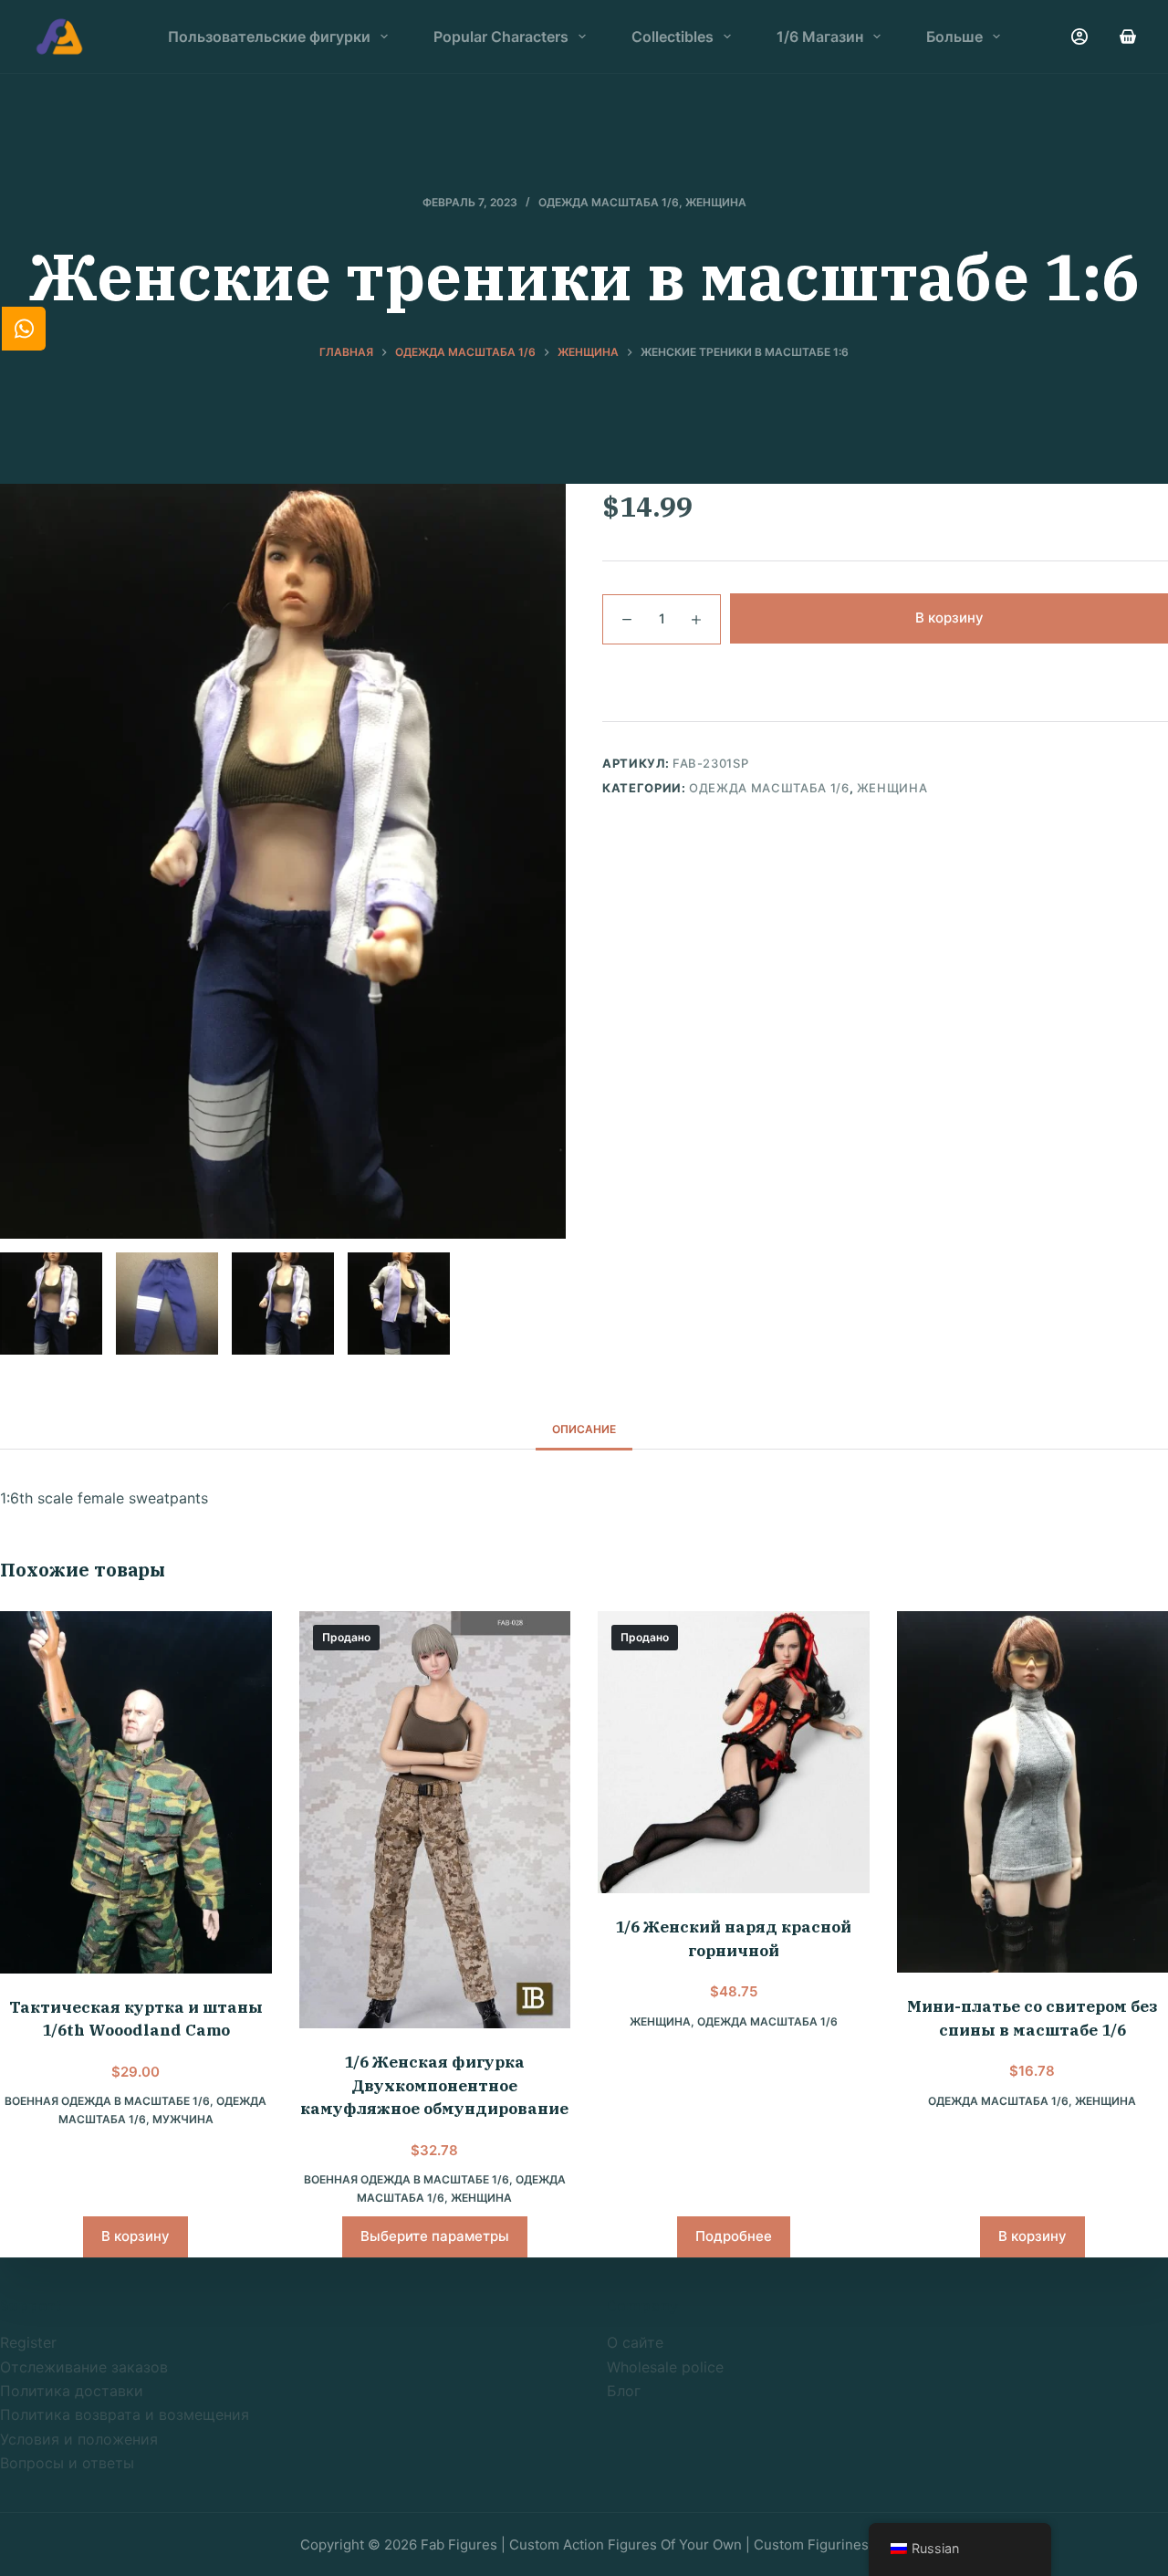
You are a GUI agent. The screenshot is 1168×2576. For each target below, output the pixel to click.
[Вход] (1079, 37)
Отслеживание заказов (84, 2367)
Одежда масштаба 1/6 (609, 202)
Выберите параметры (435, 2236)
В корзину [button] (136, 2236)
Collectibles (673, 37)
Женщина (716, 202)
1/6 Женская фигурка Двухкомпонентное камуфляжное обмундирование (434, 2085)
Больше (954, 37)
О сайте (635, 2342)
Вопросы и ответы (67, 2463)
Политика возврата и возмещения (125, 2414)
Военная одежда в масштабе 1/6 (107, 2101)
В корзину (949, 618)
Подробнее (734, 2236)
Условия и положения (79, 2439)
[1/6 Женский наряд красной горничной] (734, 1752)
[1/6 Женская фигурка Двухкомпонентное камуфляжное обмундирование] (435, 1820)
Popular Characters (501, 37)
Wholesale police (665, 2367)
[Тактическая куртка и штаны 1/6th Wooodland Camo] (136, 1792)
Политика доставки (72, 2391)
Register (28, 2342)
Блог (624, 2391)
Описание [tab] (584, 1429)
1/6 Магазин (820, 37)
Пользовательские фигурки (269, 37)
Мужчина (183, 2119)
